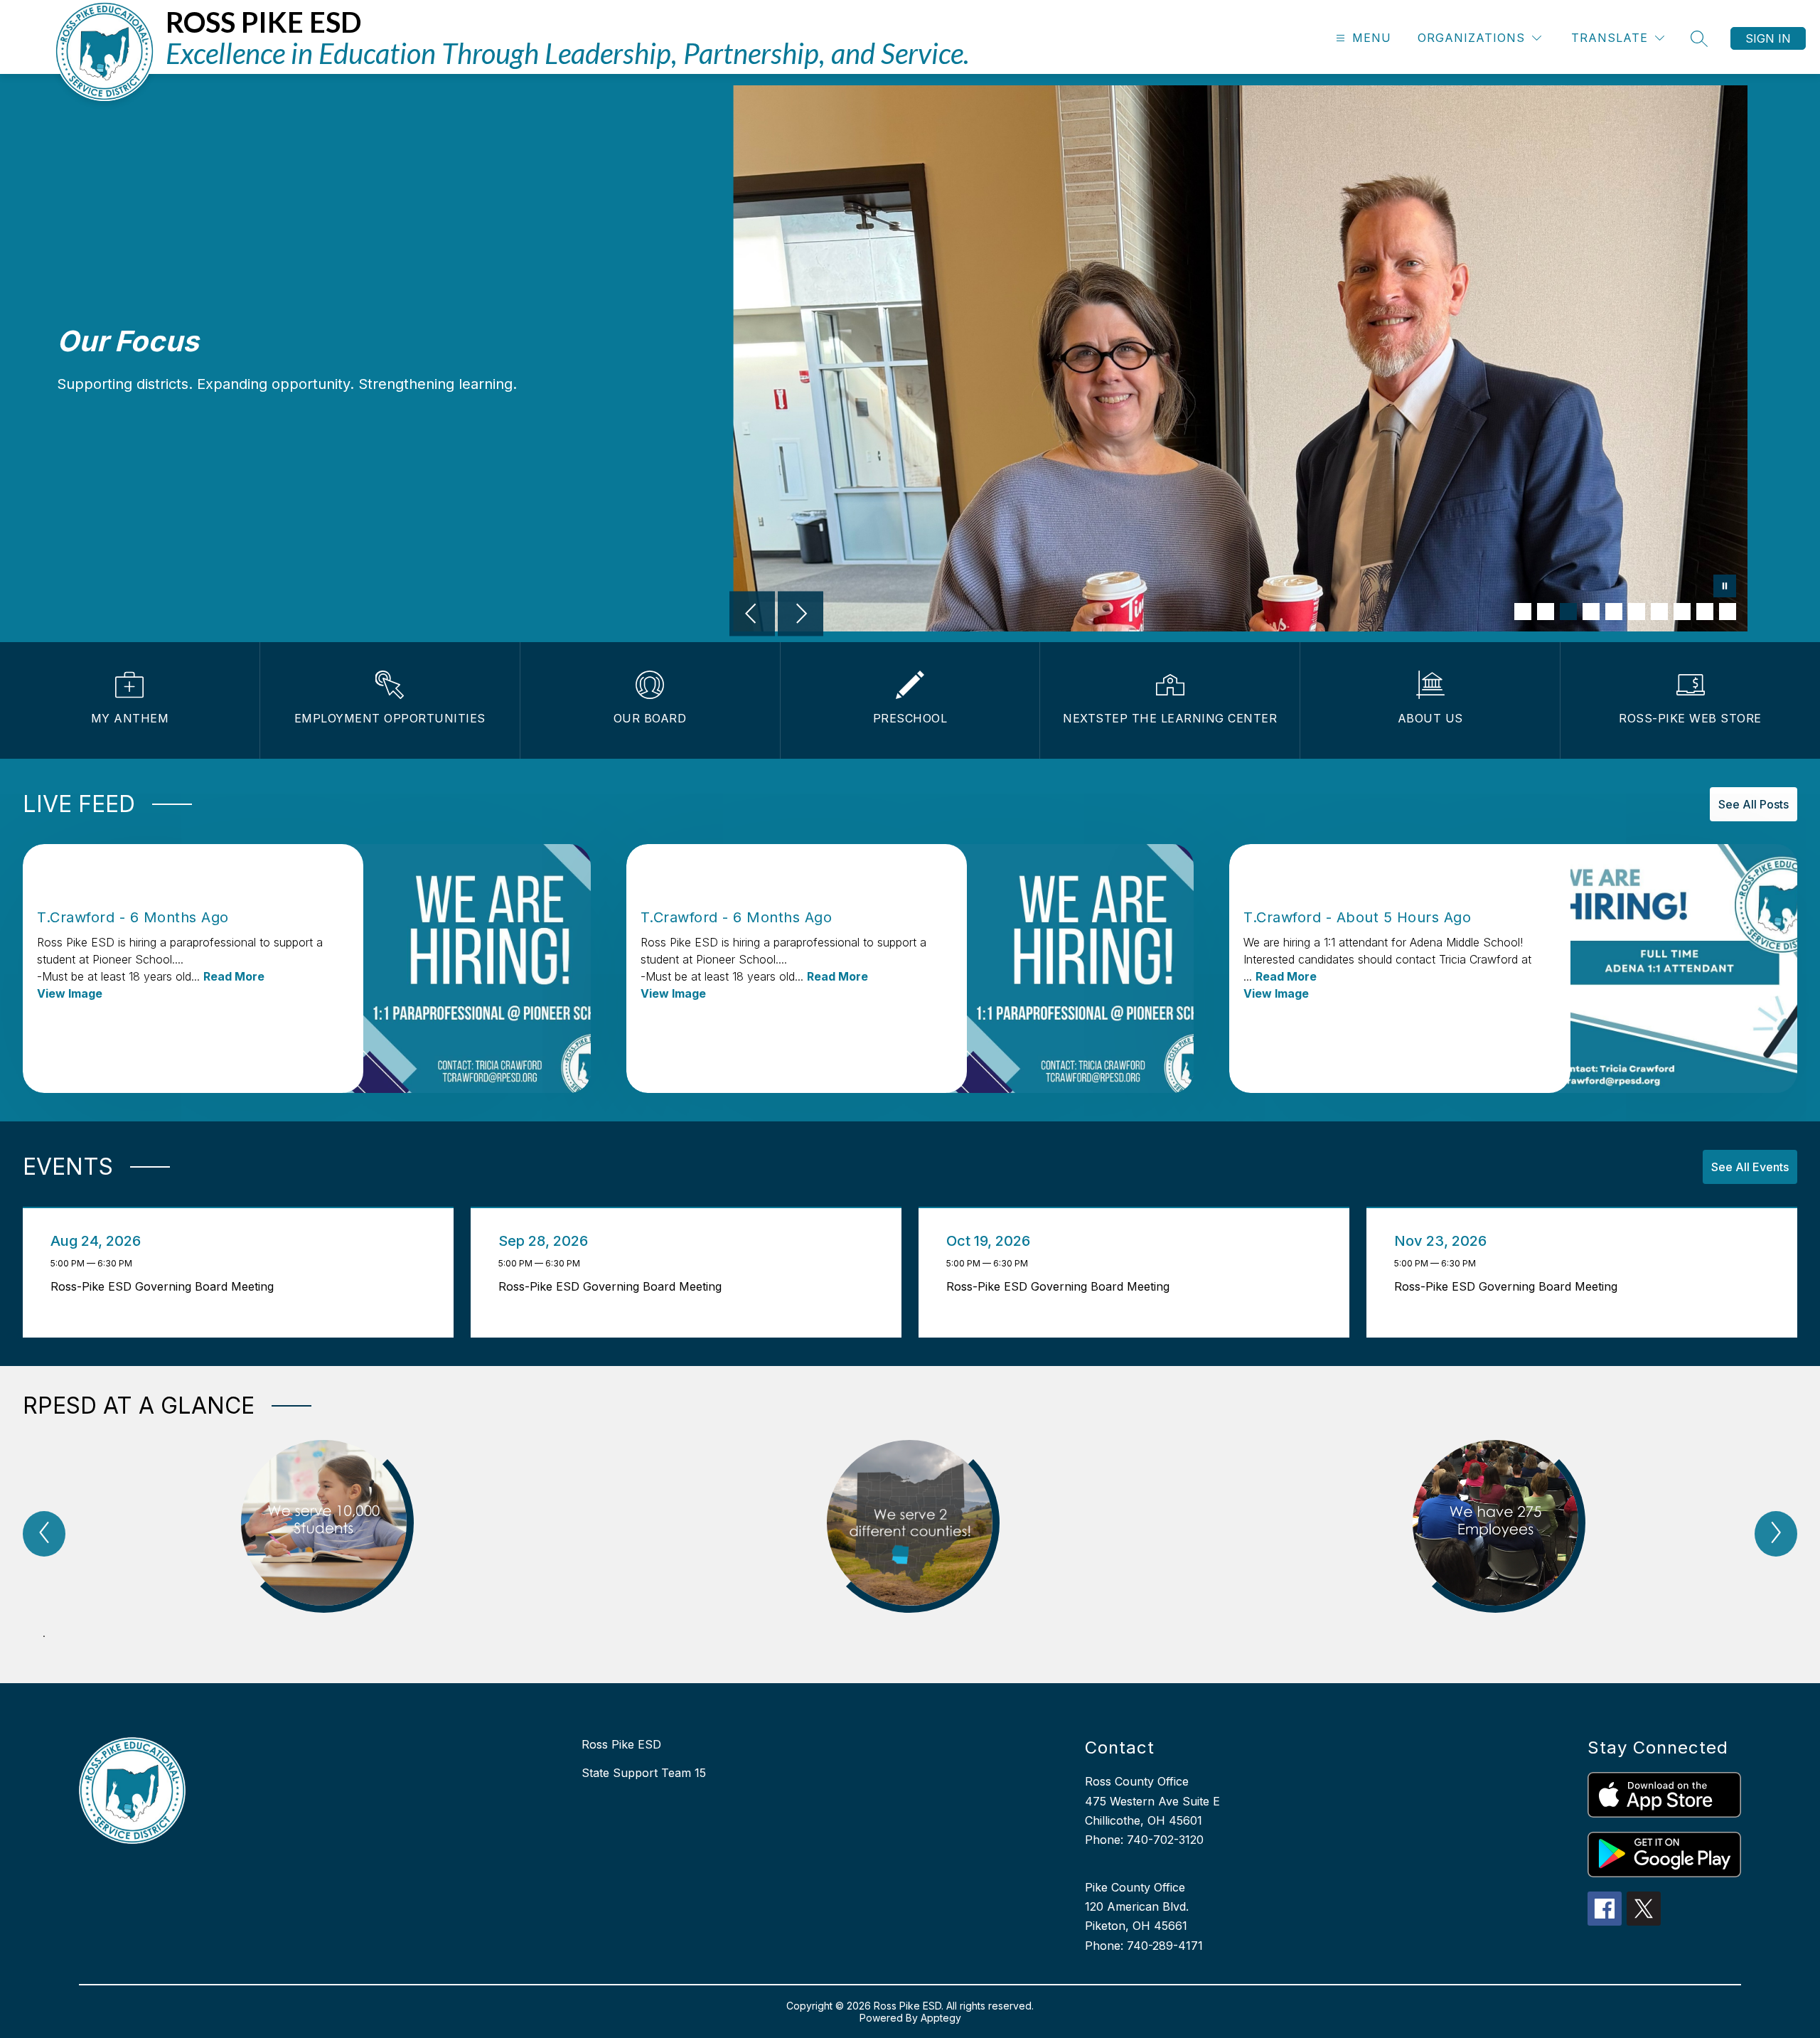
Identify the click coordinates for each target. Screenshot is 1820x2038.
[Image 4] (1591, 612)
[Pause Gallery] (1725, 587)
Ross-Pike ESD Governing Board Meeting (166, 1286)
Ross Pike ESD (621, 1744)
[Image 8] (1682, 612)
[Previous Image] (752, 615)
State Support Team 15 (644, 1773)
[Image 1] (1523, 612)
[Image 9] (1705, 612)
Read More (234, 976)
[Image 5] (1614, 612)
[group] (324, 1547)
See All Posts (1754, 804)
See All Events (1750, 1167)
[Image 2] (1546, 612)
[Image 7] (1659, 612)
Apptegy (941, 2018)
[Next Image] (801, 615)
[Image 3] (1568, 612)
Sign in (1768, 38)
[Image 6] (1637, 612)
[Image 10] (1728, 612)
